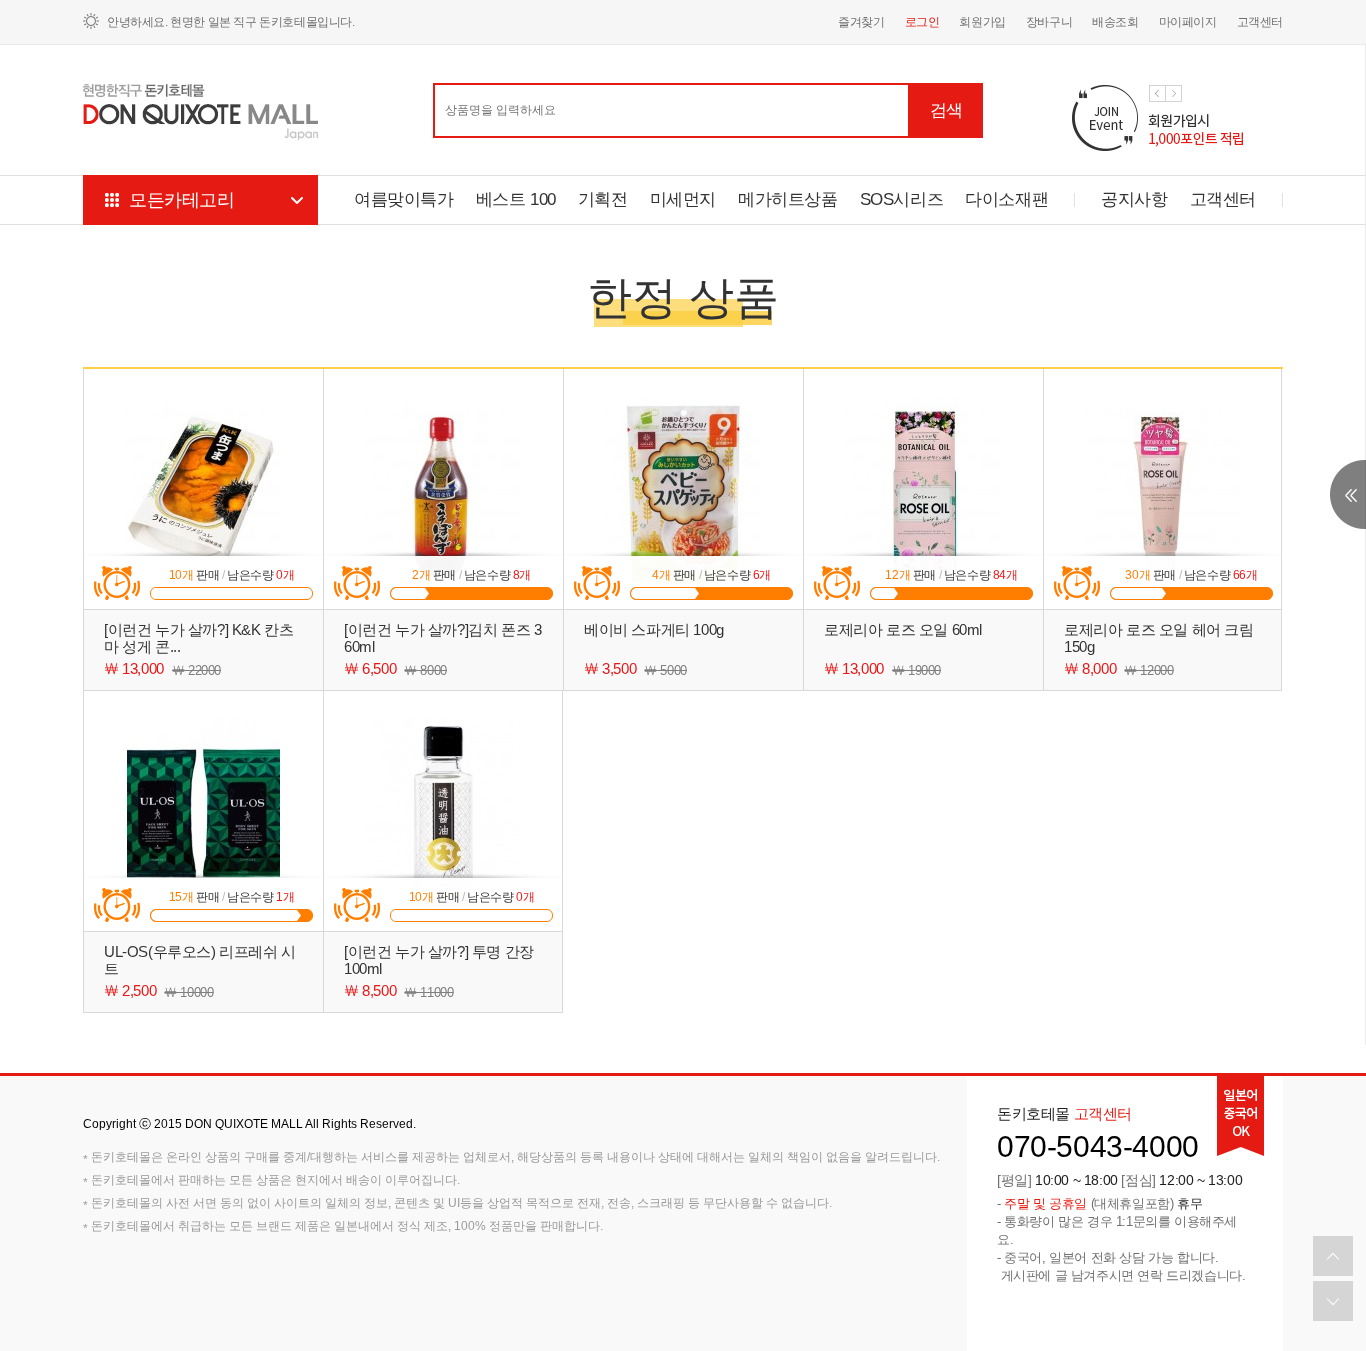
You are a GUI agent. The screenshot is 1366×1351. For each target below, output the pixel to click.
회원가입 (982, 22)
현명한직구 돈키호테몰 (201, 112)
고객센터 (1260, 22)
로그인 (922, 22)
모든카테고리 (182, 200)
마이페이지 (1188, 22)
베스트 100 (516, 199)
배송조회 (1115, 22)
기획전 (603, 199)
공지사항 (1134, 199)
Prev (1157, 93)
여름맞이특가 (404, 199)
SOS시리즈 (902, 199)
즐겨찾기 (861, 22)
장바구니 (1049, 22)
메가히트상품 (788, 199)
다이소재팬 (1006, 199)
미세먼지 (683, 199)
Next (1173, 93)
